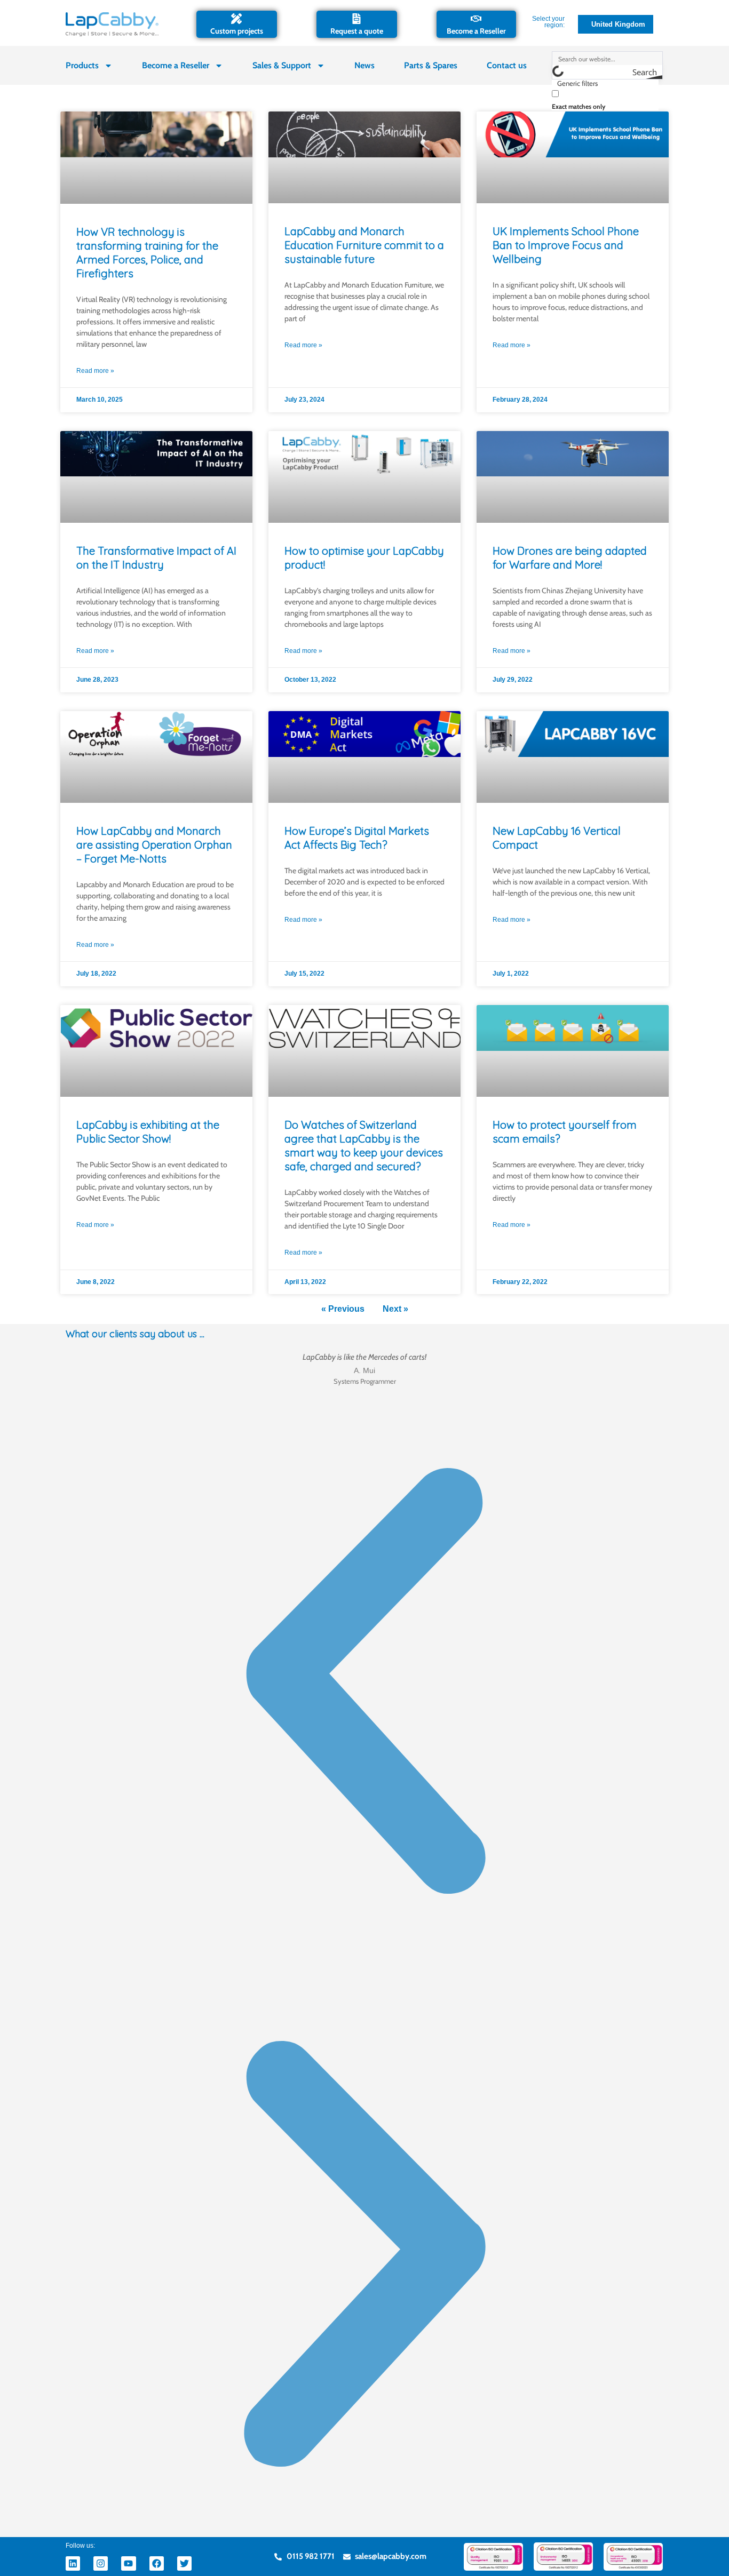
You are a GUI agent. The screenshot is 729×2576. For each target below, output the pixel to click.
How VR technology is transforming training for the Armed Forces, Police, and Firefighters (147, 253)
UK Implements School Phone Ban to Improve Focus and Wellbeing (566, 245)
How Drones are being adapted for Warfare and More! (570, 558)
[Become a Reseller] (476, 19)
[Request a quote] (356, 19)
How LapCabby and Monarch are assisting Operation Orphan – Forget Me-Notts (154, 845)
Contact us (507, 65)
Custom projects (237, 31)
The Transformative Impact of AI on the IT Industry (156, 558)
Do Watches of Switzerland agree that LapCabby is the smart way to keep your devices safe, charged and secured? (364, 1146)
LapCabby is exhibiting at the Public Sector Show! (148, 1132)
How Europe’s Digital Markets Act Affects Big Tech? (357, 838)
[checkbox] (605, 99)
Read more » (95, 371)
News (364, 65)
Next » (395, 1309)
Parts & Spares (431, 65)
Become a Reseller (476, 31)
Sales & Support (282, 65)
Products (82, 65)
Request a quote (357, 31)
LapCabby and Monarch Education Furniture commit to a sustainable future (364, 245)
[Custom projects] (236, 19)
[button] (364, 1684)
